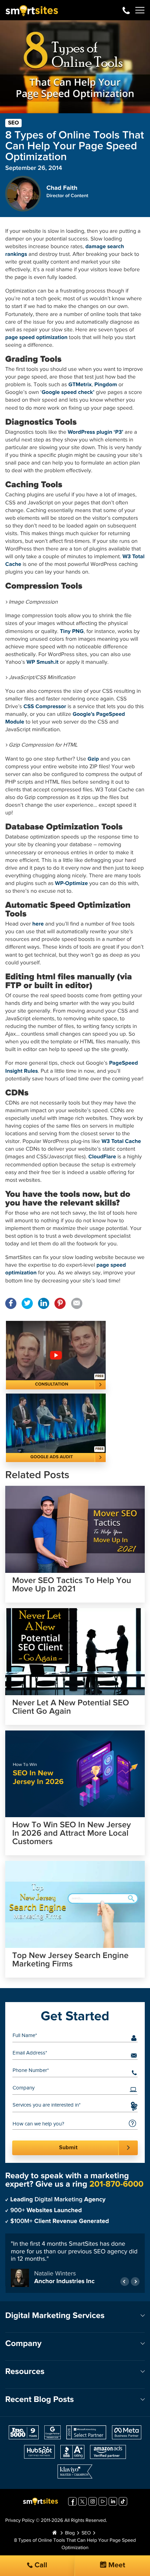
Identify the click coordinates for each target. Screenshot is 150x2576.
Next (135, 2283)
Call (40, 2565)
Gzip (93, 759)
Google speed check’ (68, 393)
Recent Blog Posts (40, 2401)
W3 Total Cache (121, 1142)
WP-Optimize (72, 884)
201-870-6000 (126, 10)
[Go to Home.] (54, 2534)
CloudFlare (102, 1157)
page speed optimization (36, 338)
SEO (13, 123)
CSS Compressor (45, 707)
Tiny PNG (72, 632)
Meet (116, 2565)
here (38, 924)
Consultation (52, 1384)
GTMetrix (80, 385)
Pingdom (106, 385)
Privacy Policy (20, 2522)
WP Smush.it (43, 662)
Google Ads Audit (52, 1457)
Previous (125, 2283)
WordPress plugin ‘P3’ (95, 432)
